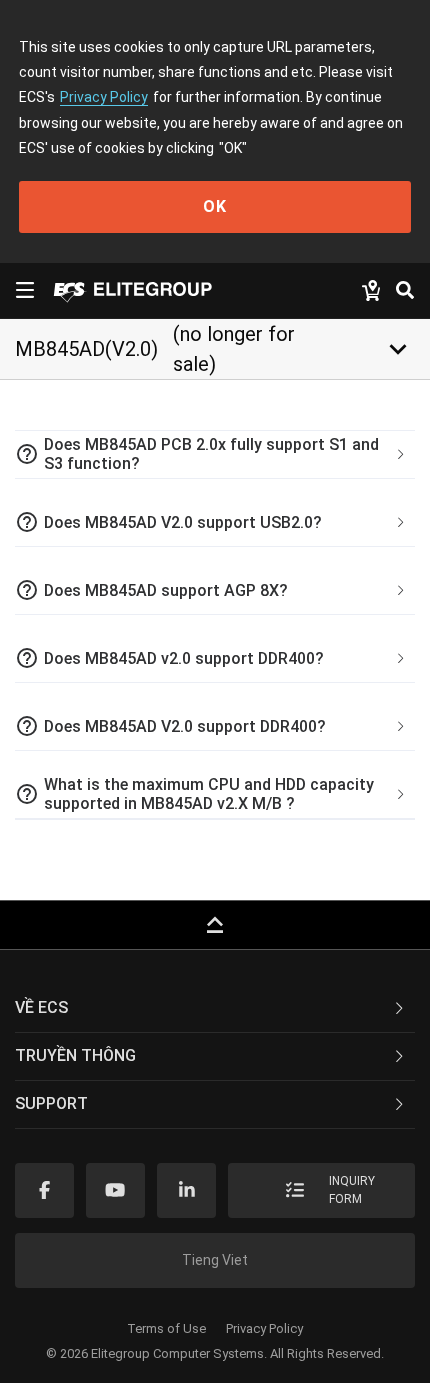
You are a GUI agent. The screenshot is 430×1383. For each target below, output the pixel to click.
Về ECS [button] (41, 1007)
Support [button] (51, 1103)
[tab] (215, 455)
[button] (215, 455)
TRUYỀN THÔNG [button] (75, 1055)
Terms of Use (166, 1328)
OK (215, 206)
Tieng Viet (215, 1260)
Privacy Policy (104, 97)
